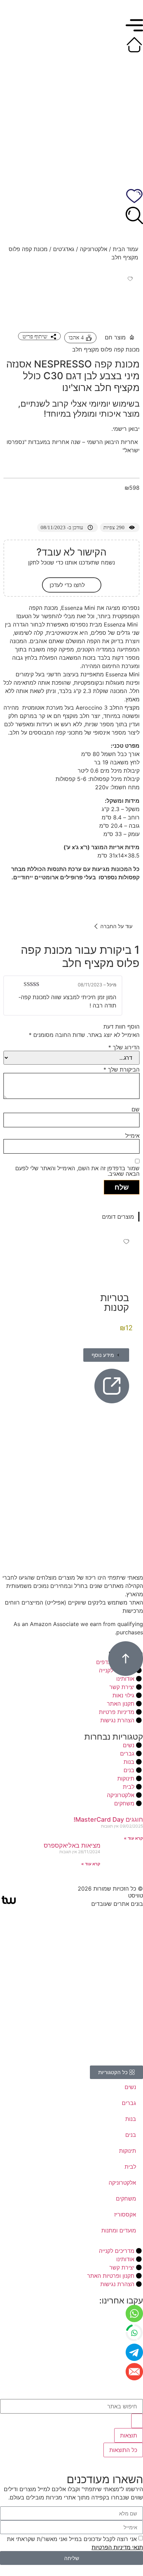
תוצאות (129, 2435)
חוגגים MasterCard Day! (108, 1819)
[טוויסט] (9, 1900)
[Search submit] (137, 2421)
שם (136, 1109)
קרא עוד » (133, 1838)
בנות (131, 2119)
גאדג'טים (64, 249)
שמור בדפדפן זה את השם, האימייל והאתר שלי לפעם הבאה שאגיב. (77, 1171)
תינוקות (128, 2151)
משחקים (126, 2199)
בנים (131, 2135)
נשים (130, 2087)
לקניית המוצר (105, 506)
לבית (130, 2167)
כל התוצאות (123, 2450)
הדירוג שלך (124, 1047)
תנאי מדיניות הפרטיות (117, 2547)
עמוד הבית (125, 249)
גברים (129, 2103)
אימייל (132, 1136)
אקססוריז (125, 2214)
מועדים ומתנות (119, 2230)
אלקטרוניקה (94, 249)
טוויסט (136, 1895)
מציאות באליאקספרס (72, 1845)
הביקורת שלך (121, 1069)
